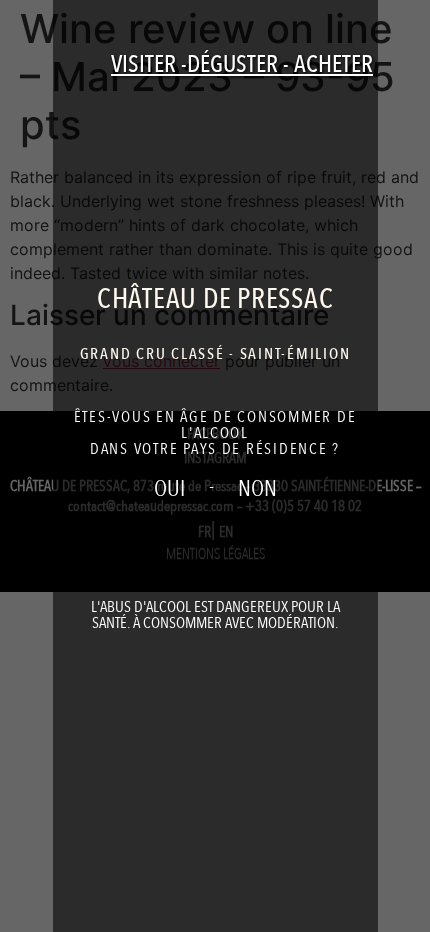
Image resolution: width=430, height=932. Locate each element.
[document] (215, 466)
